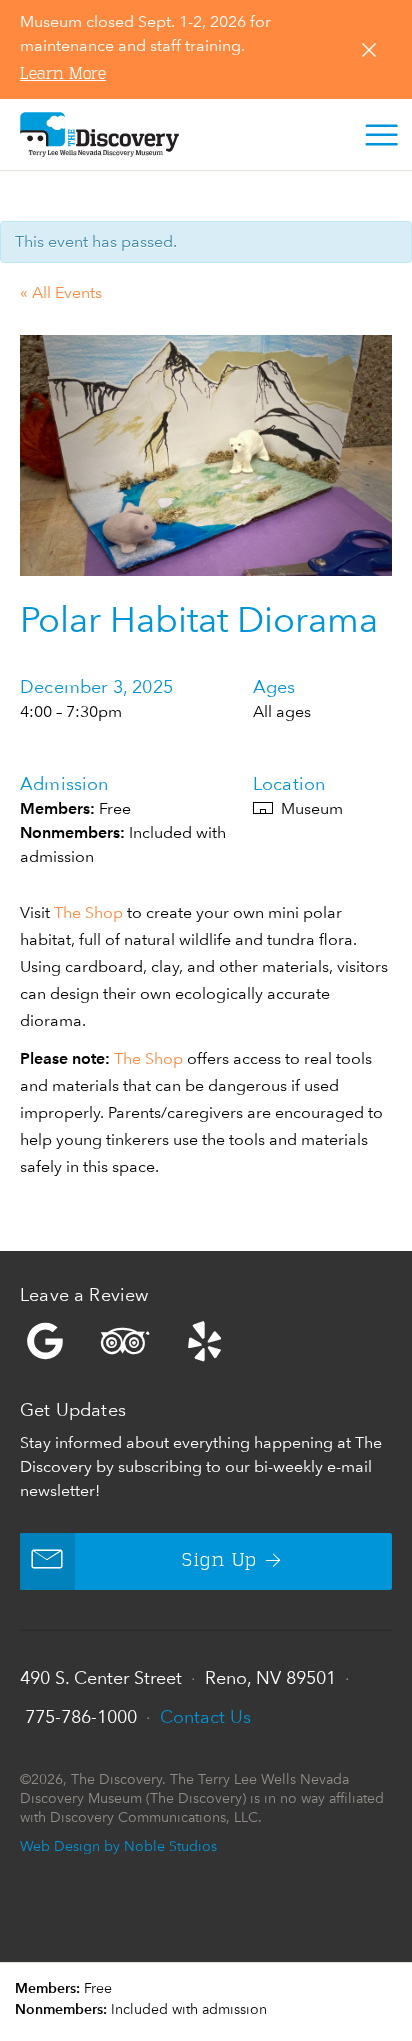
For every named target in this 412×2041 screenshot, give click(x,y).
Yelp (206, 1341)
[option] (206, 455)
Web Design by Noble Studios (118, 1845)
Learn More (63, 75)
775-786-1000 (81, 1716)
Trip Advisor (125, 1341)
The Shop (88, 912)
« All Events (61, 292)
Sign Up (219, 1561)
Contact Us (205, 1716)
